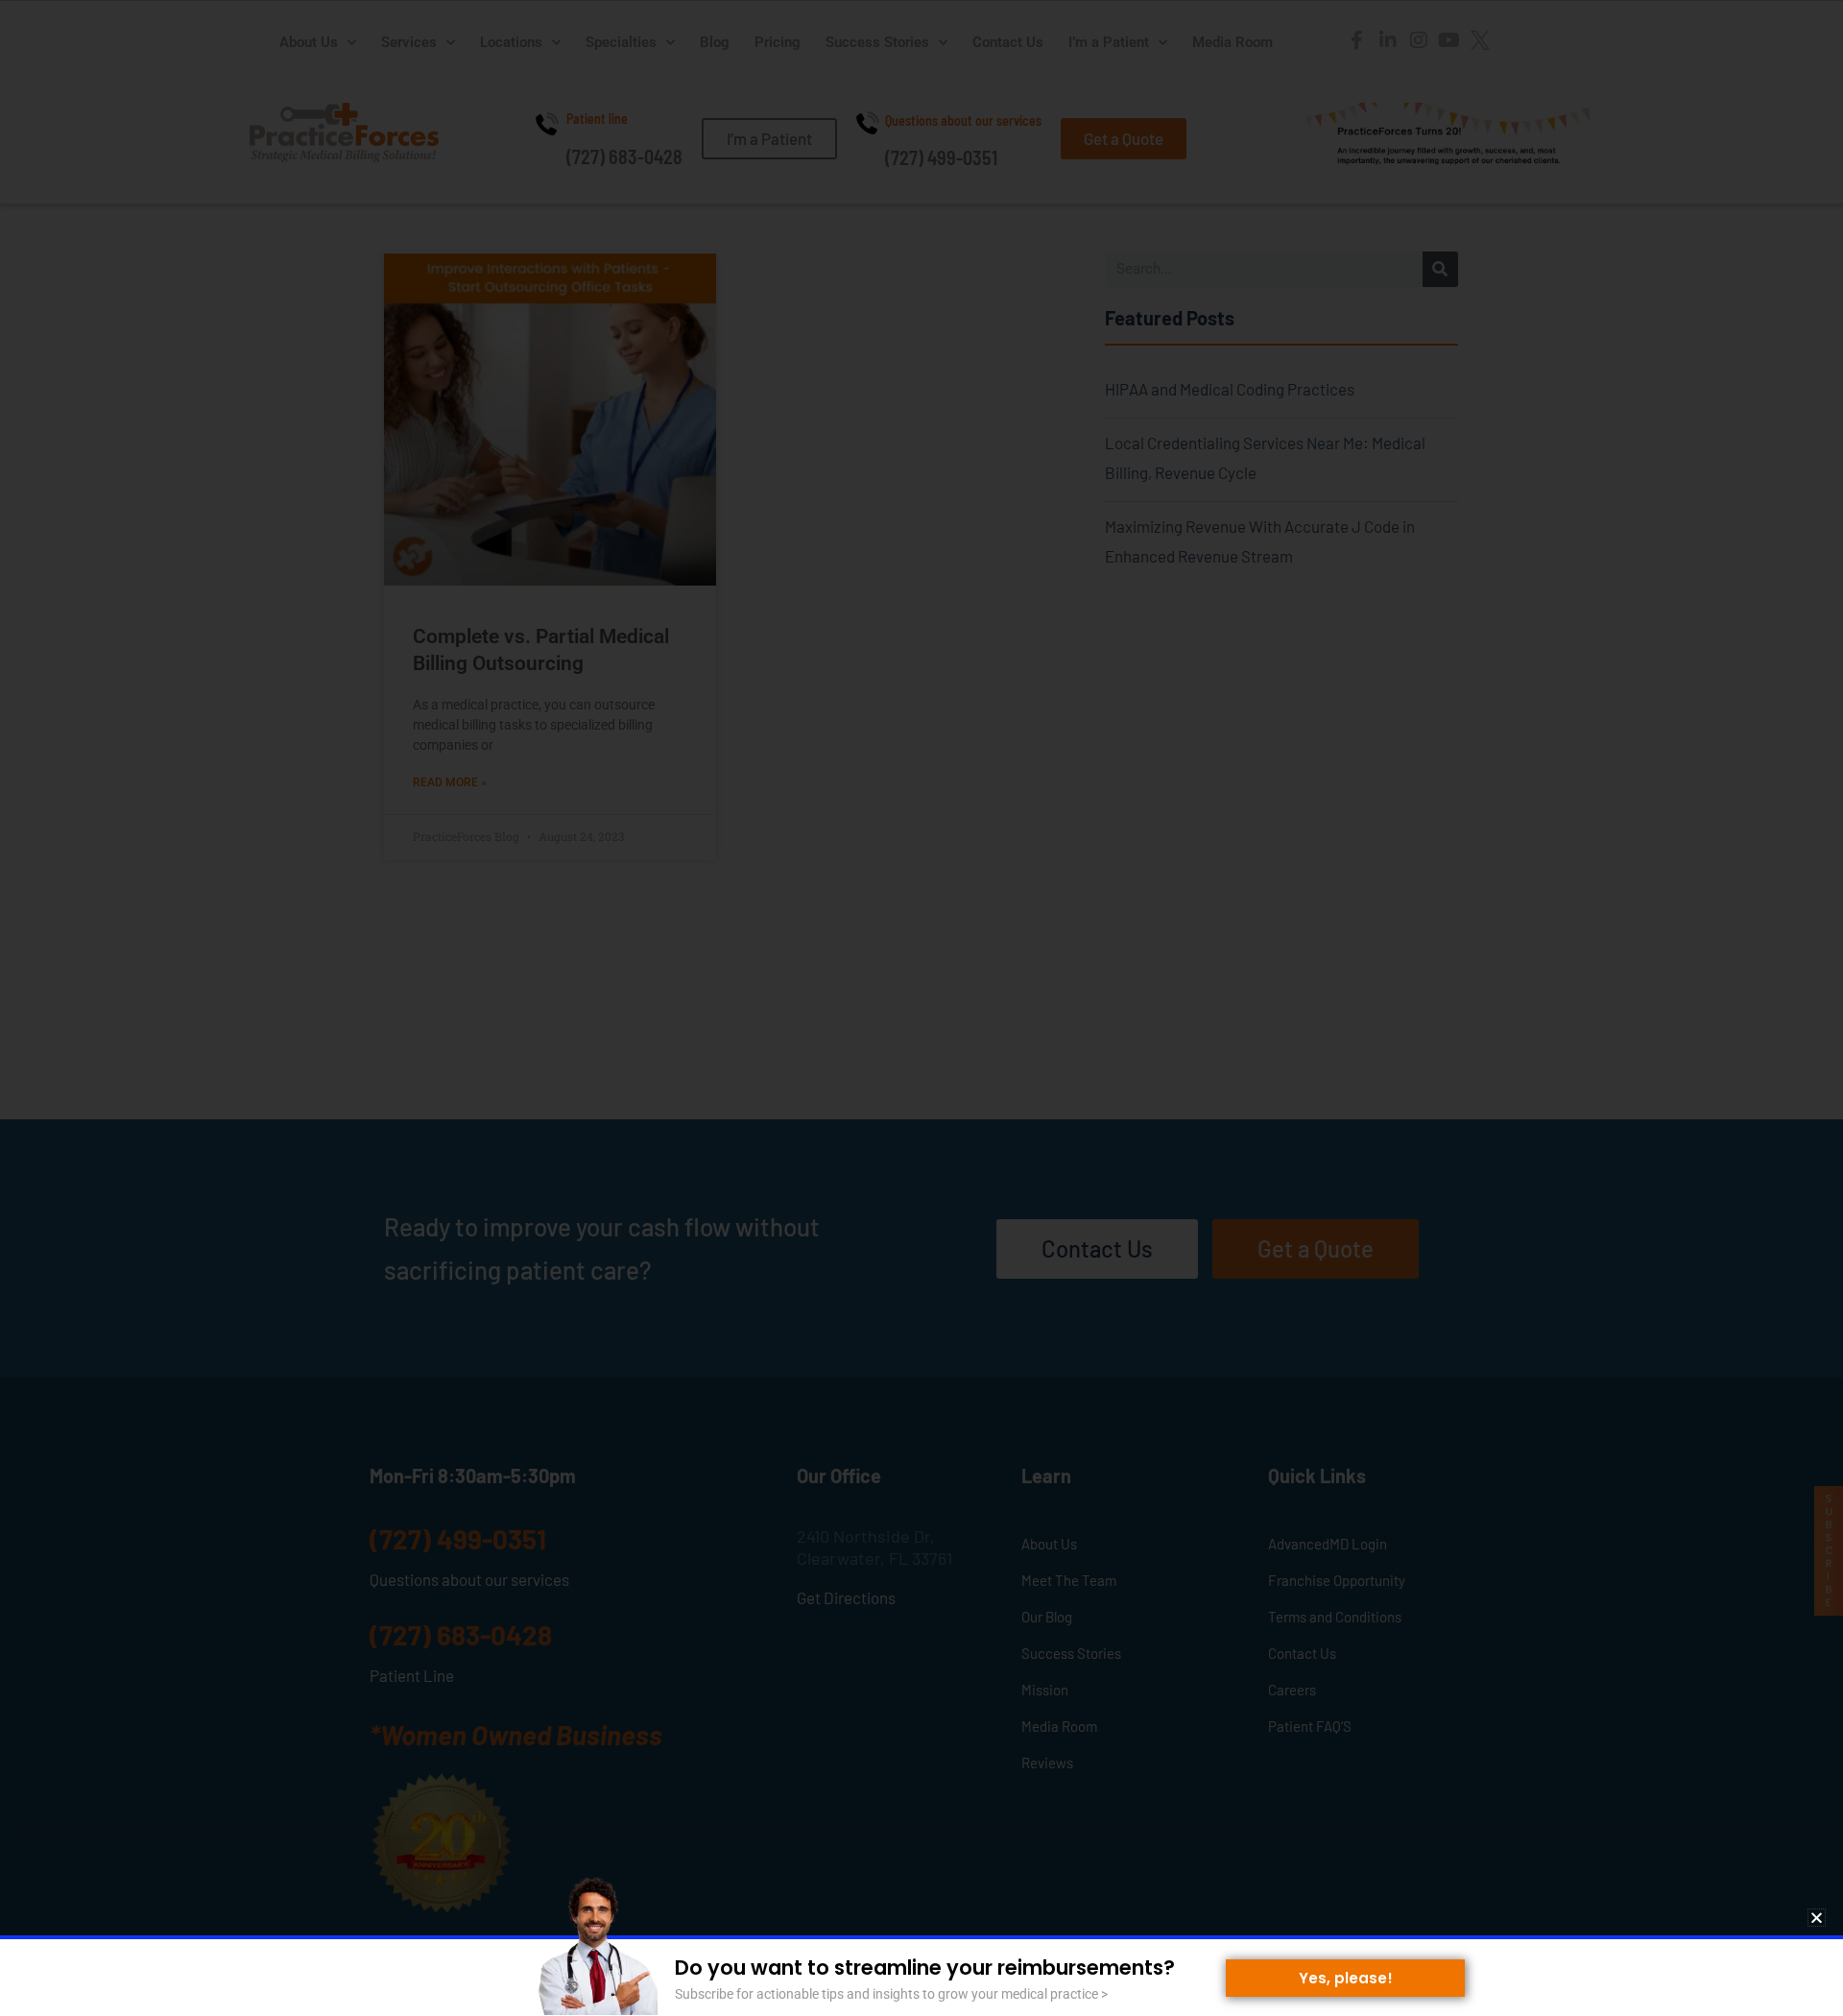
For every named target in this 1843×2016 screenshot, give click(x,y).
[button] (1817, 1918)
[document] (921, 1008)
